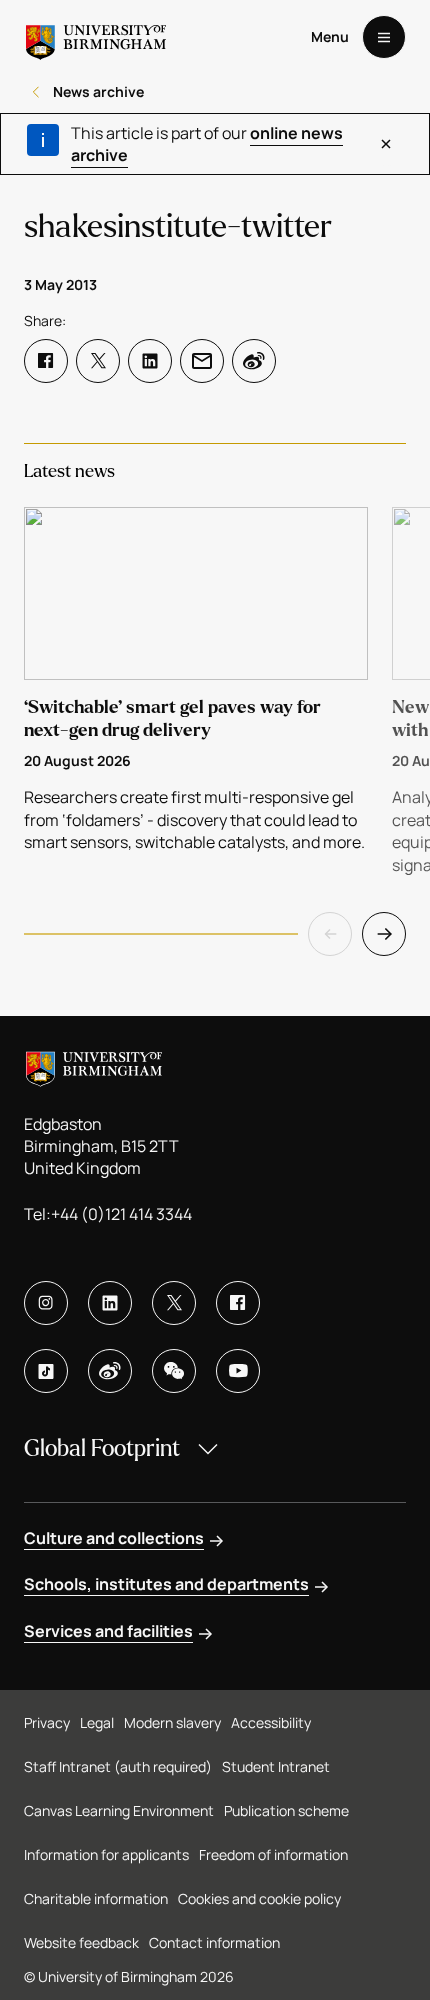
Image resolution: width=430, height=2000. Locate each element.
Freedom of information (273, 1854)
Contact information (214, 1942)
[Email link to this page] (202, 361)
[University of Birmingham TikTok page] (46, 1371)
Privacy (47, 1722)
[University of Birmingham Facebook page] (238, 1303)
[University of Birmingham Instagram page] (46, 1303)
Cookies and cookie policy (259, 1898)
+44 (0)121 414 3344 (121, 1214)
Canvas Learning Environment (119, 1810)
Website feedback (81, 1942)
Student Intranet (276, 1766)
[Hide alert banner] (386, 144)
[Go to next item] (384, 934)
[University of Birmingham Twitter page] (174, 1303)
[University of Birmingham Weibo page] (110, 1371)
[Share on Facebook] (46, 361)
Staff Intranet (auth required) (118, 1766)
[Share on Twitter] (98, 361)
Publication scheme (286, 1810)
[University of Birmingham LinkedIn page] (110, 1303)
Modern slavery (172, 1722)
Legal (97, 1722)
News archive (98, 91)
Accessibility (271, 1722)
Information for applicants (106, 1854)
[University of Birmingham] (96, 37)
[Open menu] (384, 37)
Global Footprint (102, 1448)
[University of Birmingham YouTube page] (238, 1371)
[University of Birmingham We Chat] (174, 1371)
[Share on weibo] (254, 361)
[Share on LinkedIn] (150, 361)
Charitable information (96, 1898)
